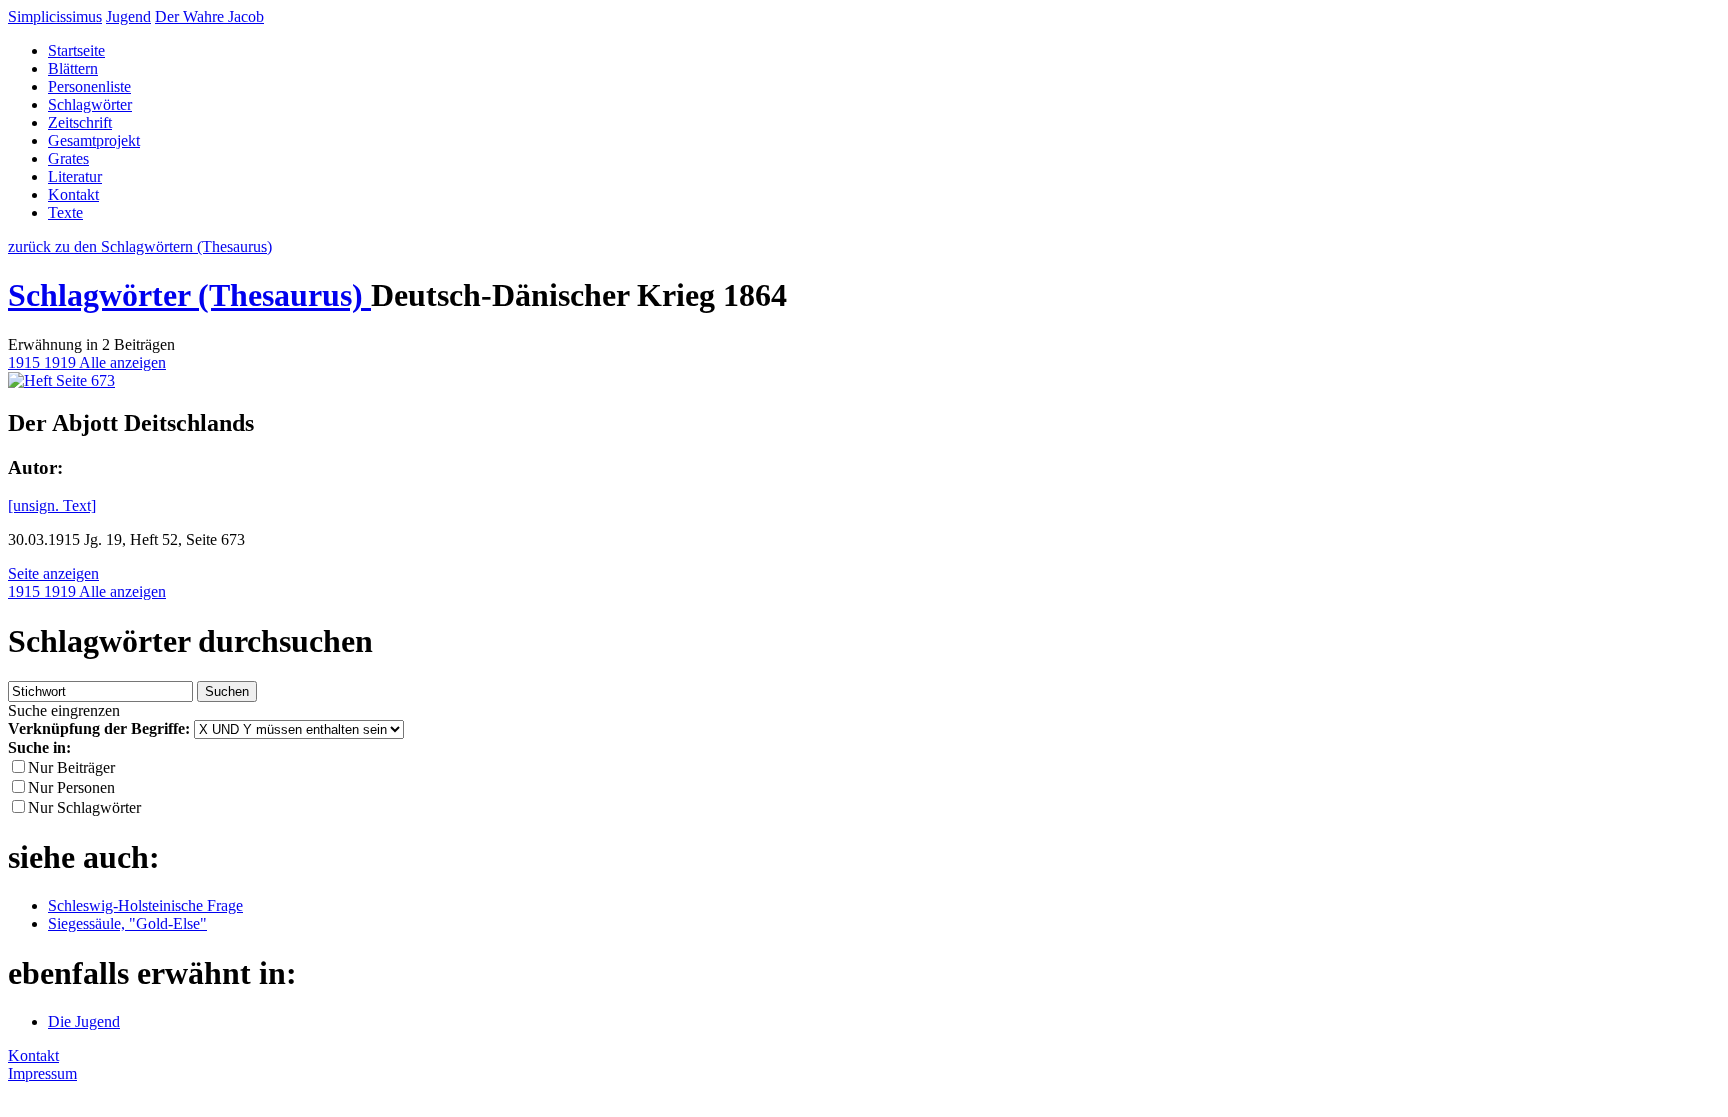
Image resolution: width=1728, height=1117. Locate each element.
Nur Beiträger (71, 767)
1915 (26, 362)
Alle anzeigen (122, 362)
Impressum (42, 1073)
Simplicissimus (55, 16)
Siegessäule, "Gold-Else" (127, 923)
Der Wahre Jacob (209, 16)
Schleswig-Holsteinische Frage (145, 905)
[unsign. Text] (52, 505)
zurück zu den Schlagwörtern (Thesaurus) (140, 246)
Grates (68, 158)
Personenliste (89, 86)
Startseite (76, 50)
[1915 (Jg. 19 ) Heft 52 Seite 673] (61, 380)
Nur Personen (71, 787)
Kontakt (73, 194)
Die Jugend (84, 1021)
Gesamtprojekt (94, 140)
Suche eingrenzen (64, 710)
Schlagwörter (90, 104)
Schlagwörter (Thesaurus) (189, 295)
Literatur (75, 176)
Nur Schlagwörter (84, 807)
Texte (65, 212)
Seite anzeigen (53, 573)
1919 (61, 362)
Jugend (128, 16)
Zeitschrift (80, 122)
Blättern (73, 68)
